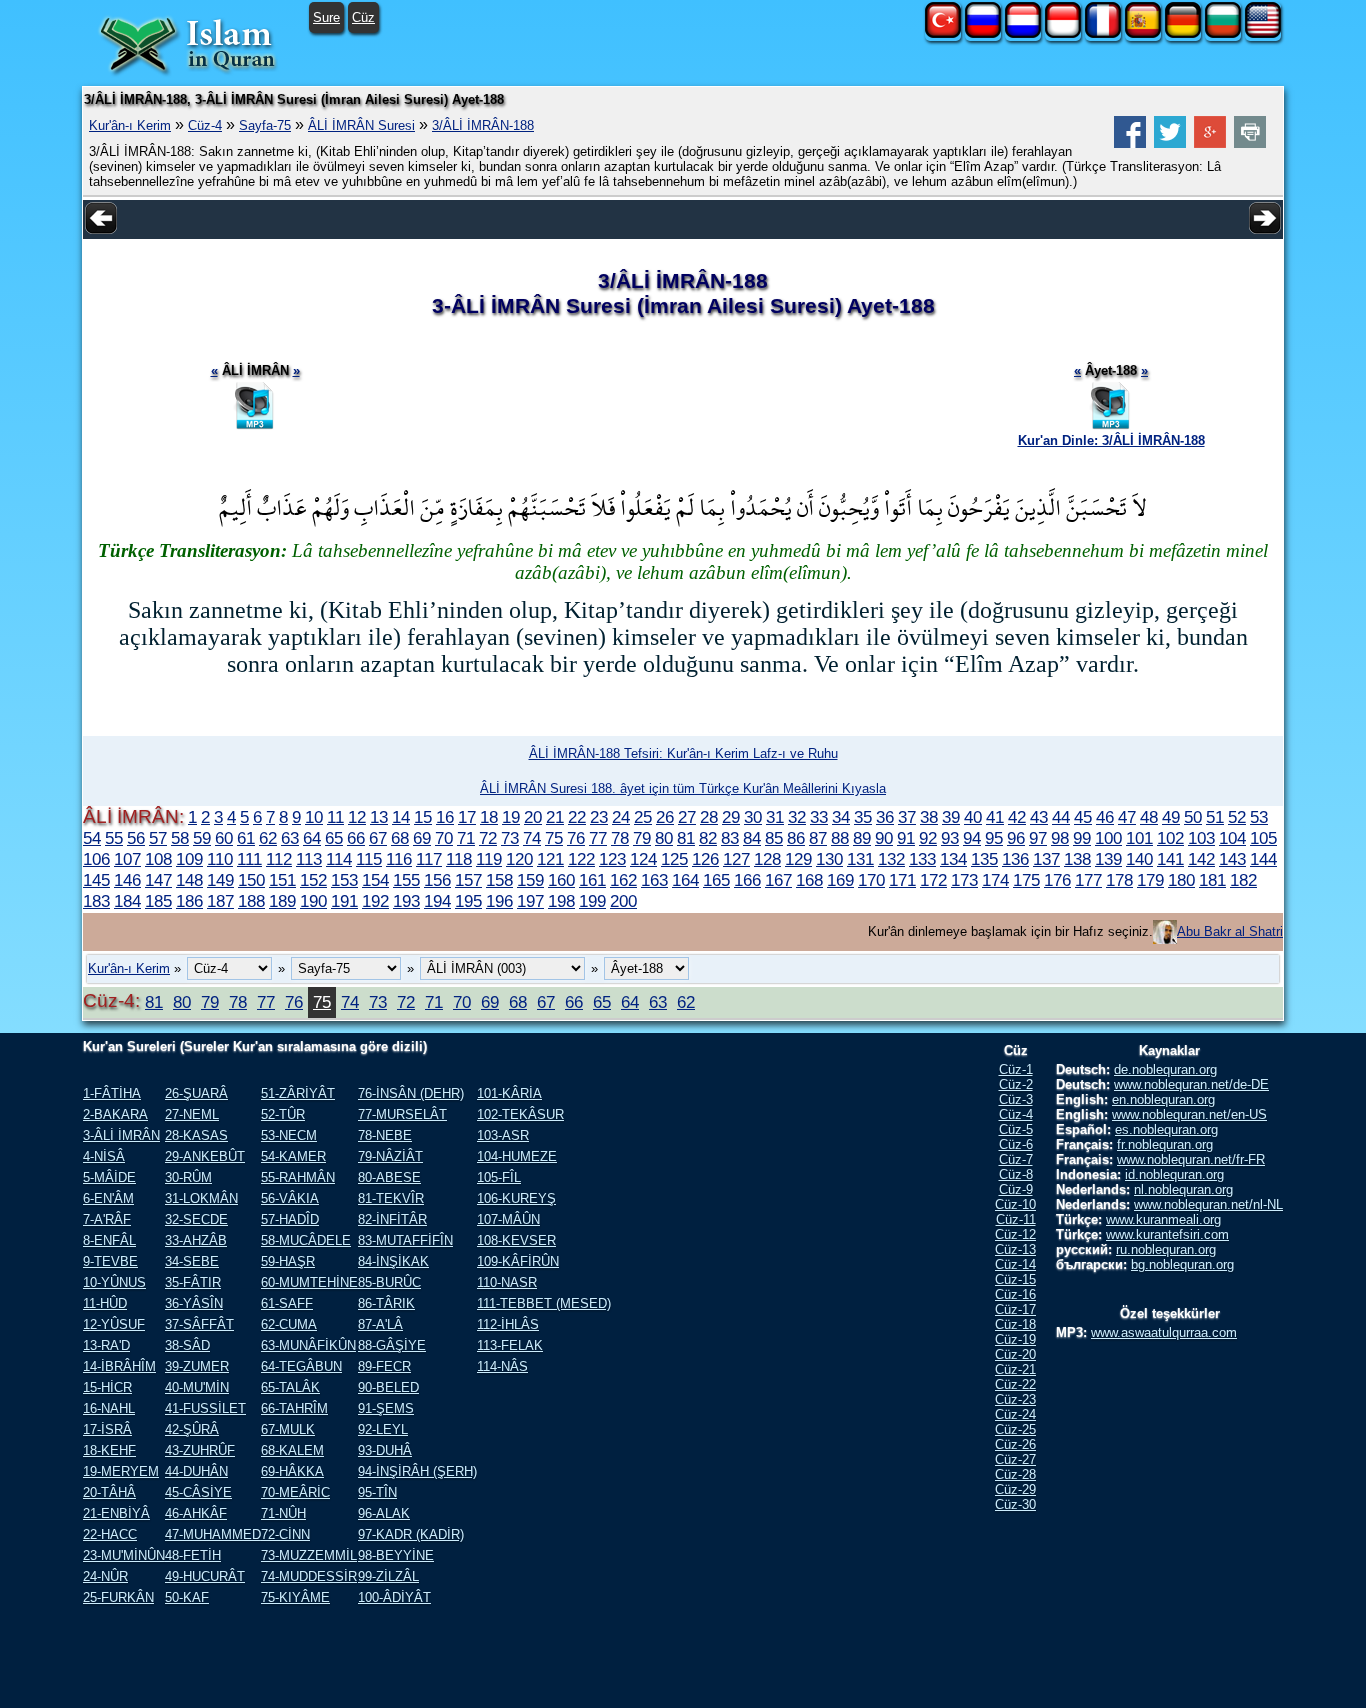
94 (972, 838)
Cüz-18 (1015, 1324)
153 (344, 880)
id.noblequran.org (1174, 1174)
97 (1038, 838)
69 (422, 838)
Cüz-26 (1015, 1444)
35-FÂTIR (193, 1282)
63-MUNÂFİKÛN (308, 1345)
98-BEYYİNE (396, 1555)
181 (1212, 880)
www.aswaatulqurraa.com (1164, 1332)
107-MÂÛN (508, 1219)
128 (767, 859)
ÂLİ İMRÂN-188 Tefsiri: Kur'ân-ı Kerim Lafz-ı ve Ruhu (683, 753)
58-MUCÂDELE (306, 1240)
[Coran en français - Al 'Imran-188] (1103, 33)
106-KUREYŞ (516, 1198)
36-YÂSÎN (194, 1303)
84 (752, 838)
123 (612, 859)
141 (1170, 859)
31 (775, 817)
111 (249, 859)
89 (862, 838)
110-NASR (507, 1282)
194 (437, 901)
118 (459, 859)
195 (468, 901)
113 (309, 859)
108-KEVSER (516, 1240)
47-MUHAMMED (213, 1534)
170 (871, 880)
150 (251, 880)
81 (686, 838)
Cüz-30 (1015, 1504)
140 (1139, 859)
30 (753, 817)
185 (158, 901)
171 (902, 880)
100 (1108, 838)
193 (406, 901)
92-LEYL (383, 1429)
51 (1215, 817)
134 (953, 859)
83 (730, 838)
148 (189, 880)
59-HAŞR (288, 1261)
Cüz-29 (1015, 1489)
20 (533, 817)
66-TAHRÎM (294, 1408)
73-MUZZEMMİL (309, 1555)
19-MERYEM (121, 1471)
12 (357, 817)
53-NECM (289, 1135)
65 (334, 838)
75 (554, 838)
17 (467, 817)
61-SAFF (287, 1303)
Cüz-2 (1016, 1084)
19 (511, 817)
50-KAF (187, 1597)
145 (96, 880)
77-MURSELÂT (402, 1114)
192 (375, 901)
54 (92, 838)
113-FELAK (510, 1345)
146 (127, 880)
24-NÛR (105, 1576)
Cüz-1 (1016, 1069)
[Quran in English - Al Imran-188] (1263, 33)
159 (530, 880)
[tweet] (1170, 143)
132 (891, 859)
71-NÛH (283, 1513)
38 (929, 817)
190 (313, 901)
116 (399, 859)
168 (809, 880)
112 (279, 859)
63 (290, 838)
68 (400, 838)
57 (158, 838)
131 (860, 859)
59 (202, 838)
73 (510, 838)
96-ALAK (384, 1513)
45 (1083, 817)
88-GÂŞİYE (392, 1345)
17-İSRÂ (107, 1429)
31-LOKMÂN (201, 1198)
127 (736, 859)
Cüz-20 (1015, 1354)
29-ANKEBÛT (205, 1156)
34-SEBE (192, 1261)
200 (623, 901)
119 (489, 859)
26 (665, 817)
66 (356, 838)
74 (532, 838)
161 (592, 880)
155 (406, 880)
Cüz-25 (1015, 1429)
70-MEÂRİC (295, 1492)
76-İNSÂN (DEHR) (411, 1093)
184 (127, 901)
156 (437, 880)
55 (114, 838)
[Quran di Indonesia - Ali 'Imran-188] (1063, 33)
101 (1139, 838)
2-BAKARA (115, 1114)
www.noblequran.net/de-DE (1191, 1084)
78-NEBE (385, 1135)
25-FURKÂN (118, 1597)
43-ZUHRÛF (200, 1450)
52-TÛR (283, 1114)
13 (379, 817)
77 (598, 838)
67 (378, 838)
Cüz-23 (1015, 1399)
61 (246, 838)
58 (180, 838)
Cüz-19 (1015, 1339)
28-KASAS (196, 1135)
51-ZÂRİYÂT (298, 1093)
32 (797, 817)
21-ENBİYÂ (116, 1513)
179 (1150, 880)
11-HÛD (105, 1303)
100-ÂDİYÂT (394, 1597)
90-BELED (388, 1387)
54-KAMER (293, 1156)
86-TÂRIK (386, 1303)
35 (863, 817)
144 (1263, 859)
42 (1017, 817)
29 (731, 817)
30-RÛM (188, 1177)
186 (189, 901)
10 (314, 817)
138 (1077, 859)
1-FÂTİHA (112, 1093)
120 (519, 859)
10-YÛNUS (114, 1282)
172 (933, 880)
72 (488, 838)
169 (840, 880)
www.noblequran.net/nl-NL (1208, 1204)
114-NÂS (502, 1366)
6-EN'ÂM (108, 1198)
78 (620, 838)
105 (1263, 838)
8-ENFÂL (109, 1240)
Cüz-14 (1015, 1264)
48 (1149, 817)
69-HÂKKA (292, 1471)
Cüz (363, 17)
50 (1193, 817)
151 (282, 880)
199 (592, 901)
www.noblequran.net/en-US (1189, 1114)
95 (994, 838)
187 (220, 901)
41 (995, 817)
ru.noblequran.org (1166, 1249)
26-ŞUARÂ (196, 1093)
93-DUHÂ (385, 1450)
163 (654, 880)
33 (819, 817)
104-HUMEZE (517, 1156)
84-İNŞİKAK (393, 1261)
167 (778, 880)
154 (375, 880)
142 (1201, 859)
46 (1105, 817)
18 (489, 817)
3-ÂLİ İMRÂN (121, 1135)
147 (158, 880)
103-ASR (503, 1135)
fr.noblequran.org (1165, 1144)
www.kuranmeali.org (1163, 1219)
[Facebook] (1130, 143)
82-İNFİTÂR (392, 1219)
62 (268, 838)
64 (312, 838)
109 (189, 859)
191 (344, 901)
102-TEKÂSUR (520, 1114)
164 (685, 880)
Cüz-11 (1016, 1219)
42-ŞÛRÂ (192, 1429)
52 (1237, 817)
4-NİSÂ (104, 1156)
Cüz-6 (1016, 1144)
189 (282, 901)
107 (127, 859)
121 (550, 859)
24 (621, 817)
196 (499, 901)
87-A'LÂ (380, 1324)
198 (561, 901)
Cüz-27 (1015, 1459)
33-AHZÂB (196, 1240)
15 (423, 817)
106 (96, 859)
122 (581, 859)
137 (1046, 859)
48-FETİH (193, 1555)
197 (530, 901)
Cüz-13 (1015, 1249)
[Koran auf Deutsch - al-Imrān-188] (1183, 33)
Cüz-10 (1015, 1204)
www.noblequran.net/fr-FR (1191, 1159)
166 (747, 880)
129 (798, 859)
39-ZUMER (197, 1366)
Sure (326, 17)
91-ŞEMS (386, 1408)
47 (1127, 817)
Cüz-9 (1016, 1189)
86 (796, 838)
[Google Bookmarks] (1210, 143)
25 (643, 817)
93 (950, 838)
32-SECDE (196, 1219)
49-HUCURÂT (205, 1576)
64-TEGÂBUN (301, 1366)
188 (251, 901)
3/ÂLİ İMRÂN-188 (483, 125)
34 (841, 817)
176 (1057, 880)
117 (429, 859)
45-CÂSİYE (198, 1492)
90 (884, 838)
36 (885, 817)
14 (401, 817)
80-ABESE (389, 1177)
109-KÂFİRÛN (518, 1261)
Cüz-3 (1016, 1099)
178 (1119, 880)
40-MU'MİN (197, 1387)
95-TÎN (377, 1492)
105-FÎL (499, 1177)
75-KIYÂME (295, 1597)
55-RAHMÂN (298, 1177)
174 (995, 880)
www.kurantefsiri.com (1167, 1234)
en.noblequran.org (1163, 1099)
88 (840, 838)
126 (705, 859)
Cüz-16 (1015, 1294)
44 (1061, 817)
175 (1026, 880)
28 (709, 817)
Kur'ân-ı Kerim (130, 125)
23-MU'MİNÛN (124, 1555)
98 (1060, 838)
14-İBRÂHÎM (119, 1366)
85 (774, 838)
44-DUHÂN (196, 1471)
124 (643, 859)
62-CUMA (289, 1324)
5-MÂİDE (109, 1177)
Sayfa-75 (265, 125)
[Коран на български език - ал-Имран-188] (1223, 33)
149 (220, 880)
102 (1170, 838)
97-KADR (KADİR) (411, 1534)
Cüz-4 (205, 125)
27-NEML (192, 1114)
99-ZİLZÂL (388, 1576)
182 (1243, 880)
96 (1016, 838)
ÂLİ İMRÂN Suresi (361, 125)
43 (1039, 817)
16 (445, 817)
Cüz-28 (1015, 1474)
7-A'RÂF (107, 1219)
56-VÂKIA (290, 1198)
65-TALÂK (290, 1387)
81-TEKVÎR (391, 1198)
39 (951, 817)
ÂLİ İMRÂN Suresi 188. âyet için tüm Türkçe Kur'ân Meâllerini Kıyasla (683, 788)
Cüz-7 (1016, 1159)
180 (1181, 880)
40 (973, 817)
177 (1088, 880)
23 (599, 817)
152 (313, 880)
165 (716, 880)
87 (818, 838)
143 (1232, 859)
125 (674, 859)
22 (577, 817)
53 (1259, 817)
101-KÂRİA (509, 1093)
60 (224, 838)
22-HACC (110, 1534)
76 (576, 838)
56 (136, 838)
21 (555, 817)
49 (1171, 817)
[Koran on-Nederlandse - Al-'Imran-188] (1023, 33)
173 (964, 880)
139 (1108, 859)
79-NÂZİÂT (390, 1156)
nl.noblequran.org (1183, 1189)
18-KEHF (109, 1450)
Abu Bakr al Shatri (1230, 931)
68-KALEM (292, 1450)
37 (907, 817)
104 (1232, 838)
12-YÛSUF (114, 1324)
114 (339, 859)
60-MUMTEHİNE (309, 1282)
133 (922, 859)
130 (829, 859)
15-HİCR (107, 1387)
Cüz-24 (1015, 1414)
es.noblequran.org (1166, 1129)
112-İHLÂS (508, 1324)
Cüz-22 (1015, 1384)
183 (96, 901)
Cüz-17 (1015, 1309)
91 (906, 838)
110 (220, 859)
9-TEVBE (110, 1261)
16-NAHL (109, 1408)
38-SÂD (187, 1345)
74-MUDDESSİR (309, 1576)
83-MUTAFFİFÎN (405, 1240)
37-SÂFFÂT (199, 1324)
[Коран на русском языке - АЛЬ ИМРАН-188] (983, 33)
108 (158, 859)
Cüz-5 (1016, 1129)
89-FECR (384, 1366)
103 (1201, 838)
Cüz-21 (1015, 1369)
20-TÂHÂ (109, 1492)
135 (984, 859)
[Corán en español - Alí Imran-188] (1143, 33)
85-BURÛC (389, 1282)
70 (444, 838)
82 (708, 838)
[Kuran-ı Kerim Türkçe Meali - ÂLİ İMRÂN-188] (943, 33)
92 (928, 838)
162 (623, 880)
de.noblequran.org (1165, 1069)
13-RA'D (106, 1345)
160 (561, 880)
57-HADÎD (290, 1219)
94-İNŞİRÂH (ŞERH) (417, 1471)
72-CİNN (285, 1534)
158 (499, 880)
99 (1082, 838)
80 (664, 838)
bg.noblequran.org (1182, 1264)
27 (687, 817)
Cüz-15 (1015, 1279)
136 (1015, 859)
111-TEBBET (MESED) (544, 1303)
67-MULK (288, 1429)
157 (468, 880)
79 (642, 838)
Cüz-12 (1015, 1234)
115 (369, 859)
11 (335, 817)
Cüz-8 (1016, 1174)
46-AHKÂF (196, 1513)
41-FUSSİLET (205, 1408)
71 (466, 838)
